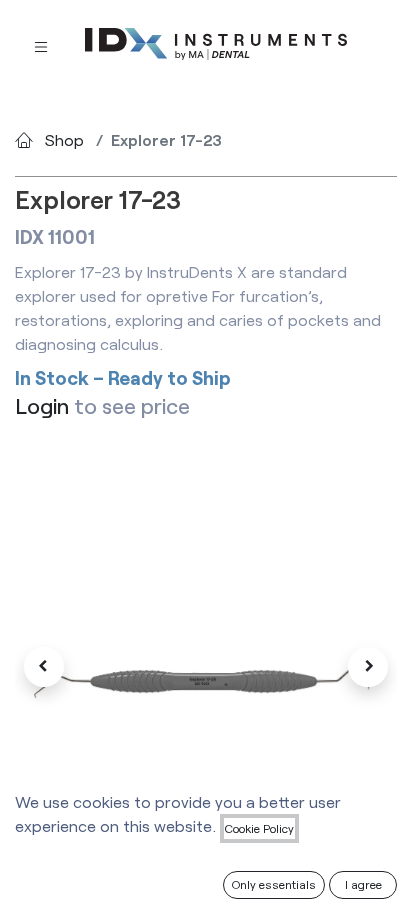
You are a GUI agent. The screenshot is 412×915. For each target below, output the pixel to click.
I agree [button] (363, 884)
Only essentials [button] (274, 884)
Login (42, 405)
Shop (64, 139)
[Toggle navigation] (41, 45)
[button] (43, 667)
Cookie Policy (259, 828)
